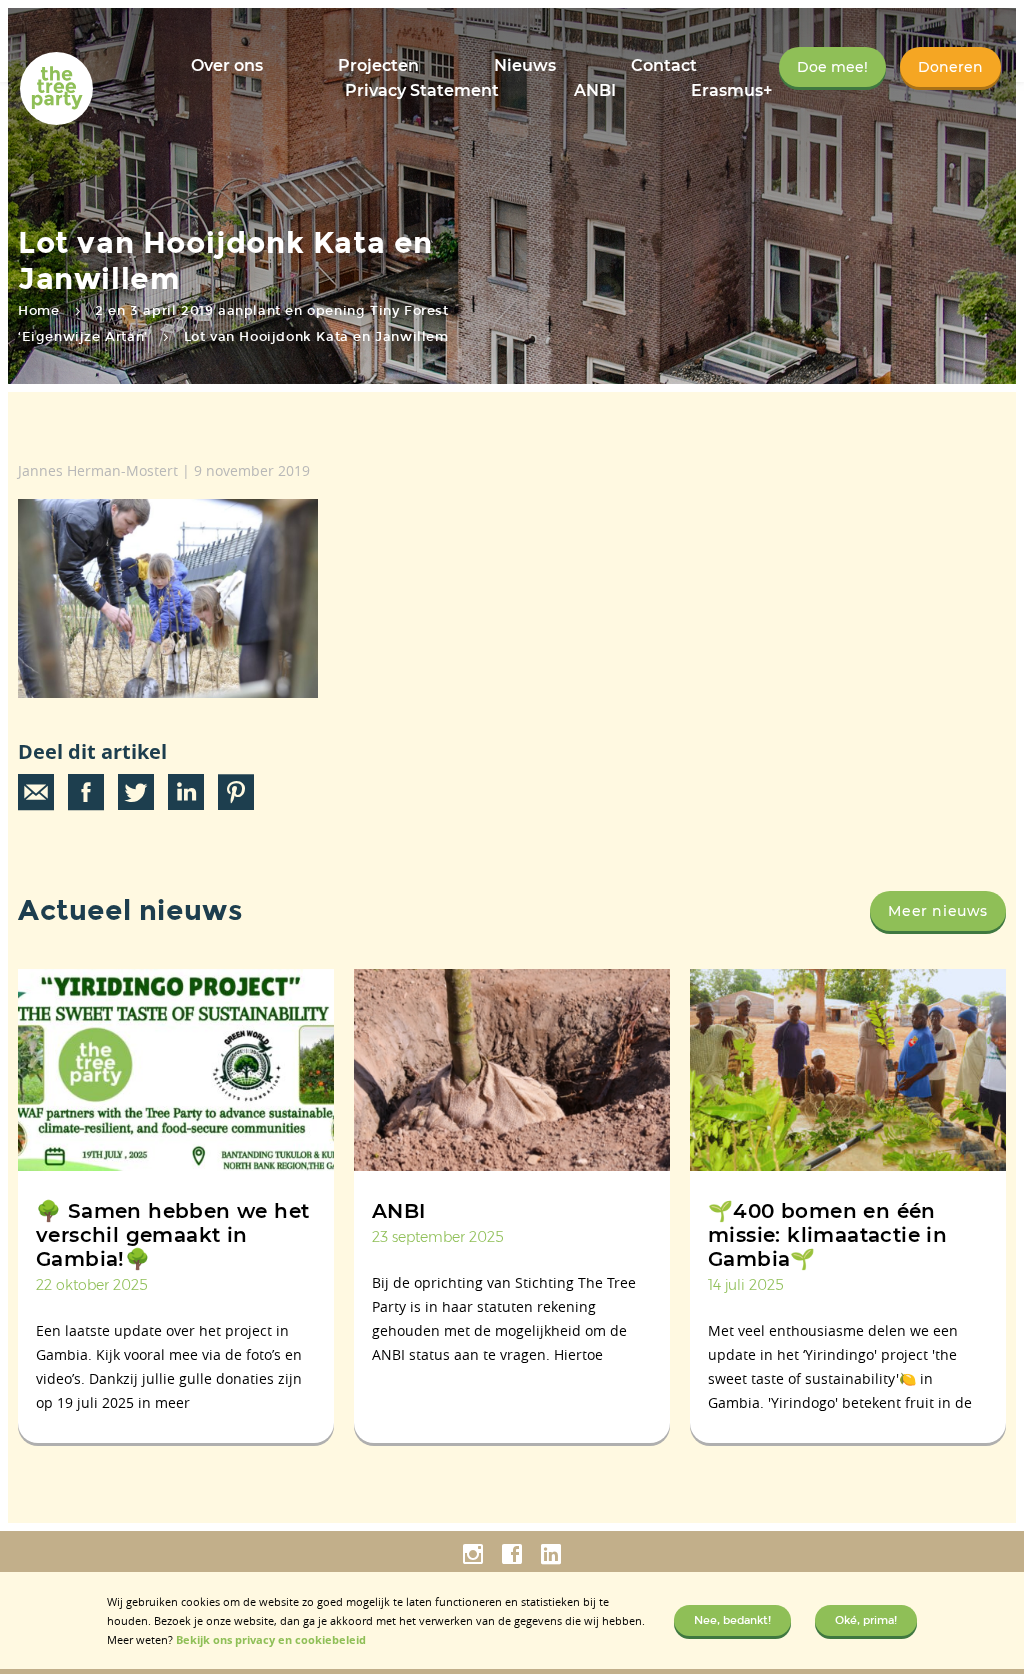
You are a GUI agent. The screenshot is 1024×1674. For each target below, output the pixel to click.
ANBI (595, 90)
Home (38, 311)
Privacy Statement (422, 90)
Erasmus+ (731, 90)
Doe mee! (832, 67)
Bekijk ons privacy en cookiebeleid (271, 1639)
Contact (664, 65)
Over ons (227, 65)
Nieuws (525, 65)
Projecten (378, 65)
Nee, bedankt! (732, 1620)
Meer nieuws (938, 911)
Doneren (950, 67)
